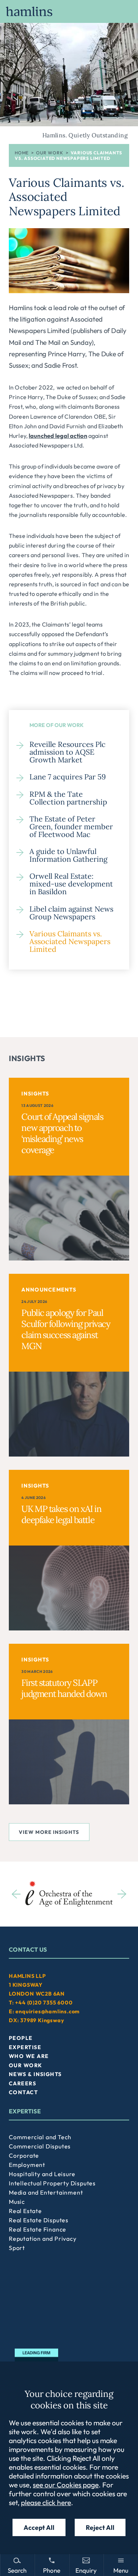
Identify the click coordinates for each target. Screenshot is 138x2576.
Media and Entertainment (46, 2192)
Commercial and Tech (40, 2137)
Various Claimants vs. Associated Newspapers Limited (70, 941)
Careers (22, 2083)
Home (22, 153)
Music (17, 2202)
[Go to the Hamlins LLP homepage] (69, 11)
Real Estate (25, 2211)
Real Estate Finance (38, 2229)
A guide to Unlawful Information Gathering (68, 855)
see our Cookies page (66, 2485)
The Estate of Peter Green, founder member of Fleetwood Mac (71, 826)
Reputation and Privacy (43, 2239)
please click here (46, 2503)
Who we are (29, 2056)
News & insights (35, 2074)
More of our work (56, 725)
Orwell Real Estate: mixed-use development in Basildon (71, 884)
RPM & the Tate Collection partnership (68, 798)
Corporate (24, 2155)
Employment (27, 2165)
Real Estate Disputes (39, 2220)
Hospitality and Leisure (42, 2174)
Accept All (39, 2527)
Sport (17, 2248)
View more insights (49, 1832)
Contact (23, 2092)
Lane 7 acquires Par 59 (68, 777)
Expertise (25, 2047)
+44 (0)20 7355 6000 (44, 2003)
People (21, 2038)
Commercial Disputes (40, 2146)
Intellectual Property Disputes (52, 2183)
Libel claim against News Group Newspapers (71, 913)
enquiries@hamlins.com (48, 2011)
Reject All (100, 2527)
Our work (49, 153)
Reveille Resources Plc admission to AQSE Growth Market (68, 752)
